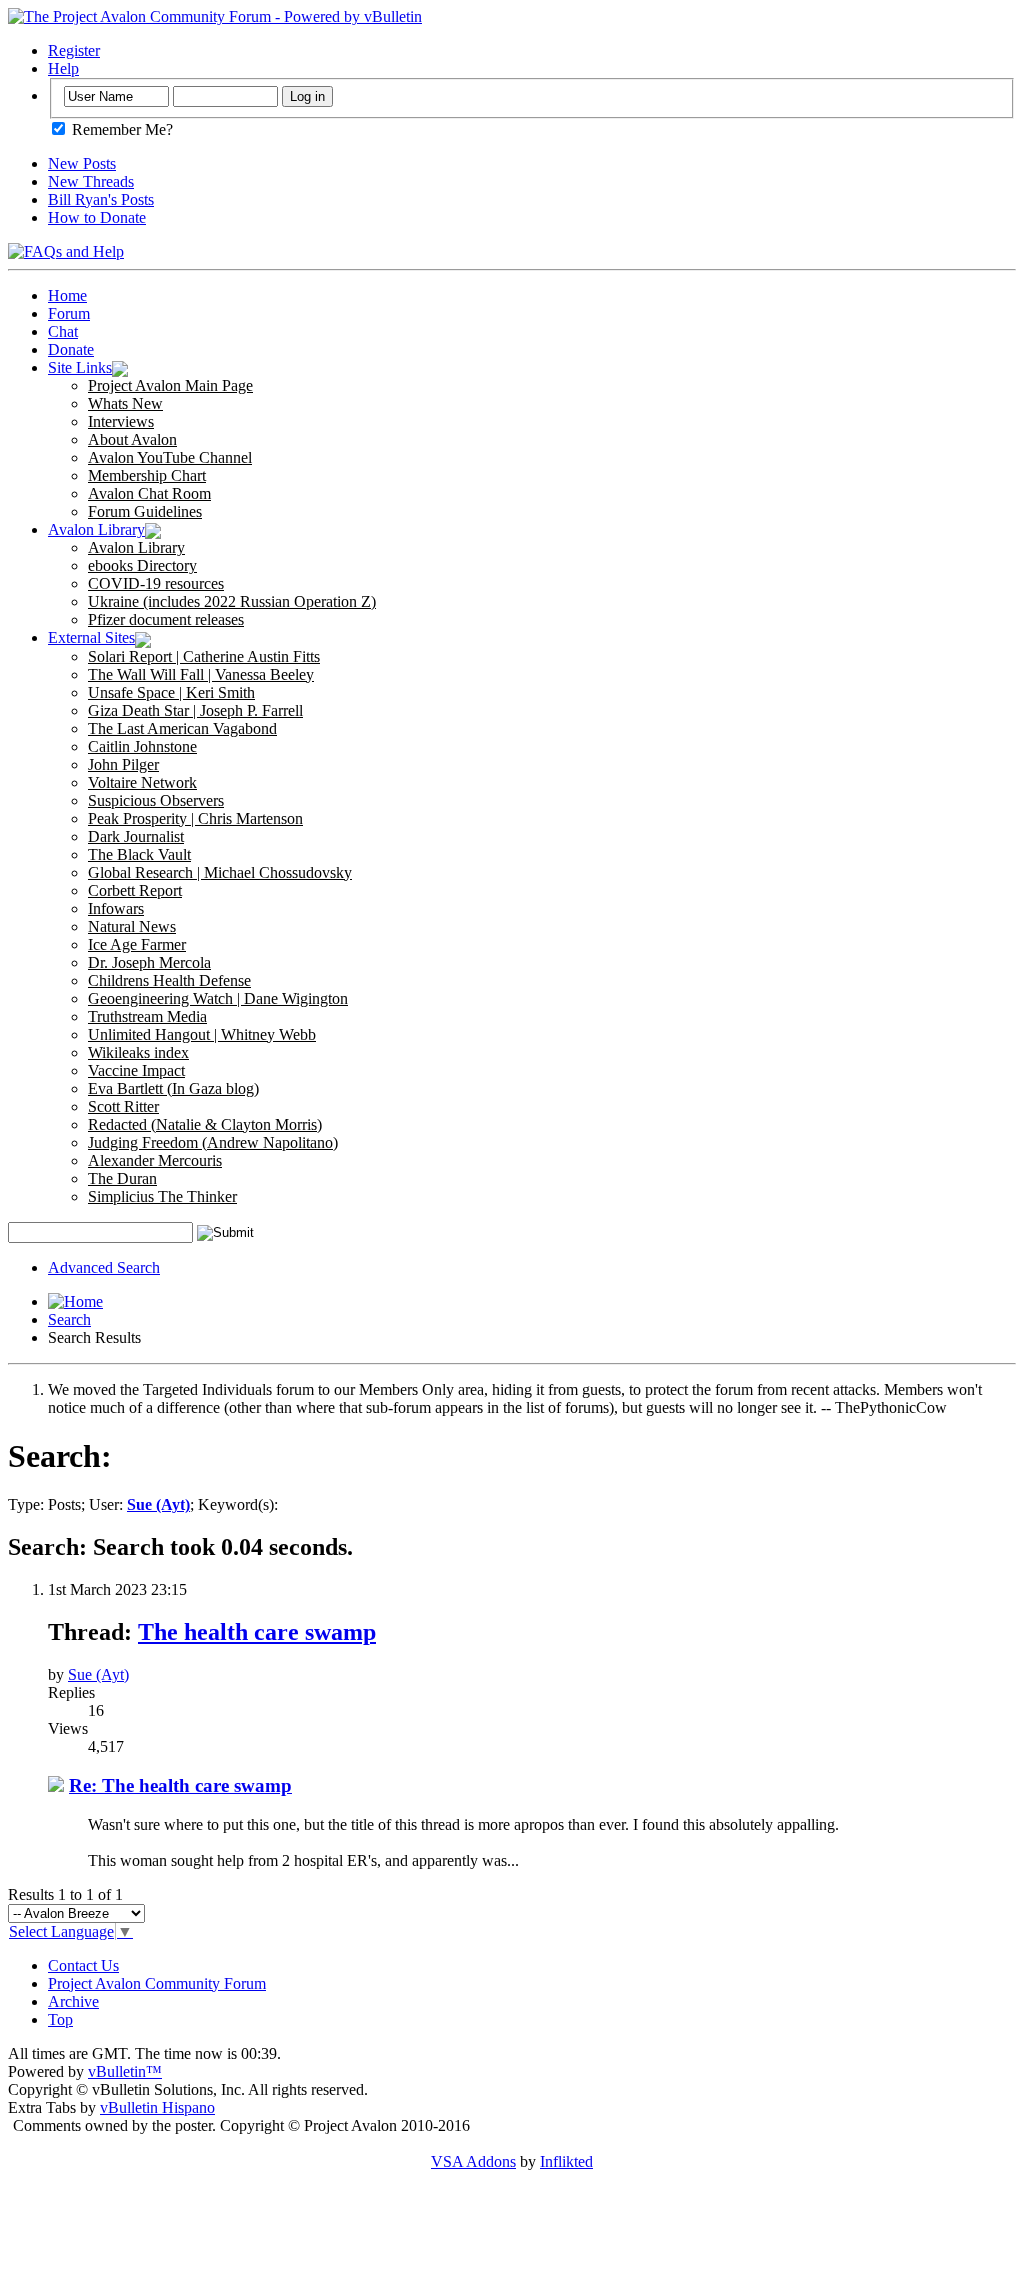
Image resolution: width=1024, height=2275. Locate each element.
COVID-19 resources (156, 583)
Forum (69, 313)
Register (74, 50)
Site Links (80, 367)
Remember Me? (120, 129)
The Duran (122, 1178)
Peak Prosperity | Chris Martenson (195, 818)
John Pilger (123, 764)
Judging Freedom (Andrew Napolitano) (213, 1142)
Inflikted (566, 2161)
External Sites (91, 637)
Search (69, 1319)
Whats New (125, 403)
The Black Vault (139, 854)
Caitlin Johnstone (142, 746)
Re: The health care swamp (180, 1785)
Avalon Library (96, 529)
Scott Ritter (123, 1106)
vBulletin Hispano (157, 2107)
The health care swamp (257, 1632)
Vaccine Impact (136, 1070)
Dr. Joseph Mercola (149, 962)
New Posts (82, 163)
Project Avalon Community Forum (157, 1983)
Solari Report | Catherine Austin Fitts (204, 656)
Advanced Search (104, 1267)
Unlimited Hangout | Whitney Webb (202, 1034)
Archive (73, 2001)
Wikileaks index (138, 1052)
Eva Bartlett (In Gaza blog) (173, 1088)
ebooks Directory (142, 565)
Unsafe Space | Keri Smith (171, 692)
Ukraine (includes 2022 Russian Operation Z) (232, 601)
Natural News (132, 926)
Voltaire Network (142, 782)
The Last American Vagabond (182, 728)
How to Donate (97, 217)
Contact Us (83, 1965)
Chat (63, 331)
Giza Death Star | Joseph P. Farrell (195, 710)
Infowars (116, 908)
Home (67, 295)
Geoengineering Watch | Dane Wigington (218, 998)
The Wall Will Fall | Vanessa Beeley (201, 674)
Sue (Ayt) (98, 1674)
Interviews (121, 421)
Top (60, 2019)
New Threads (91, 181)
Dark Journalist (136, 836)
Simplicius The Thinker (162, 1196)
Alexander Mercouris (155, 1160)
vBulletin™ (125, 2071)
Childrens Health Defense (169, 980)
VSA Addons (473, 2161)
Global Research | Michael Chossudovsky (220, 872)
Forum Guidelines (145, 511)
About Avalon (132, 439)
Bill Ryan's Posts (101, 199)
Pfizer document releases (166, 619)
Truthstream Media (147, 1016)
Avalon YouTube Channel (170, 457)
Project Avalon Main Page (170, 385)
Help (63, 68)
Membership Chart (147, 475)
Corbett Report (135, 890)
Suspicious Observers (156, 800)
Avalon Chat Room (149, 493)
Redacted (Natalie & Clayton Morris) (205, 1124)
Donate (71, 349)
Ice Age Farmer (137, 944)
